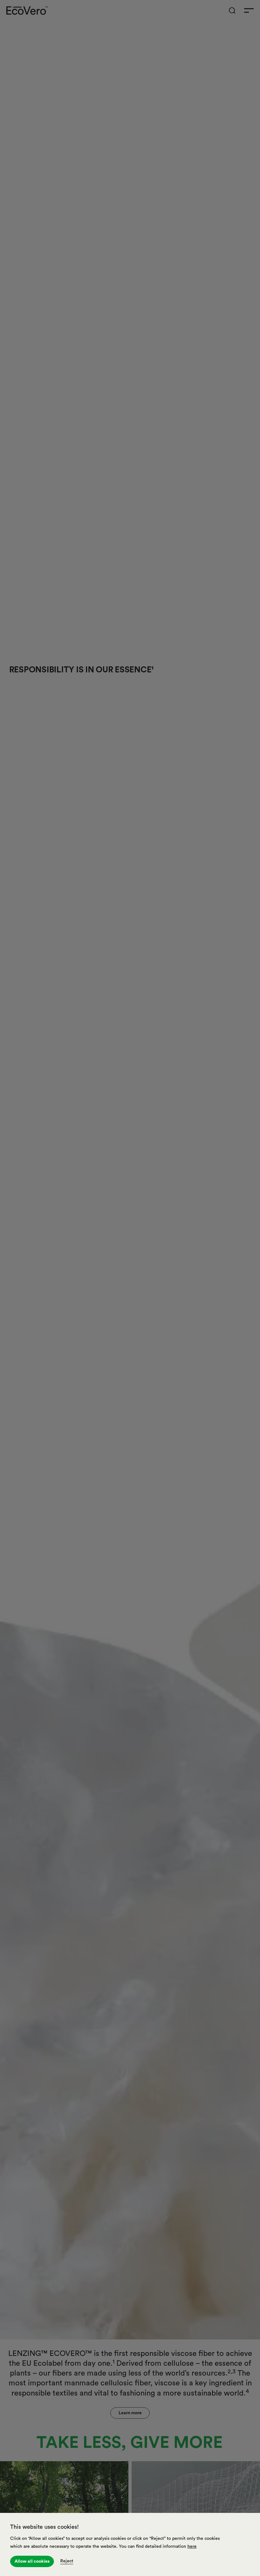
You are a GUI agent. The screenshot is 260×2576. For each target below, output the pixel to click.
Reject (67, 2561)
